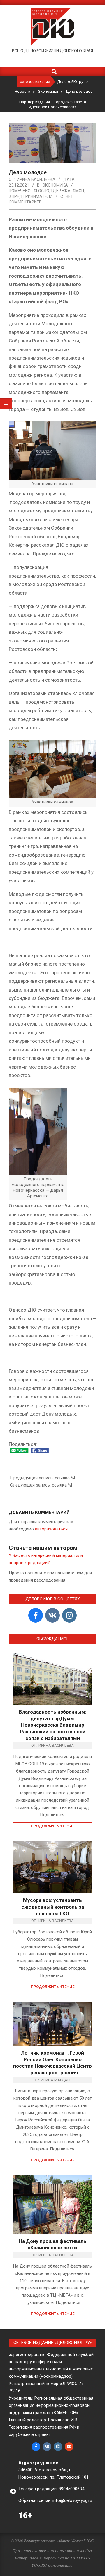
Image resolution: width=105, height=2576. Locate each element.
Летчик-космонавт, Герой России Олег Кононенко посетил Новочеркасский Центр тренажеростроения (52, 2063)
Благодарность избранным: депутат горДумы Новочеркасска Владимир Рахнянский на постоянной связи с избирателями (53, 1725)
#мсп (78, 191)
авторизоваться (51, 1529)
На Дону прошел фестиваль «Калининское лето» (52, 2244)
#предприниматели (31, 196)
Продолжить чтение (52, 1826)
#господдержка (52, 191)
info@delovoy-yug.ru (72, 2500)
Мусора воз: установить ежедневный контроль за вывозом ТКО (53, 1907)
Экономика (55, 185)
